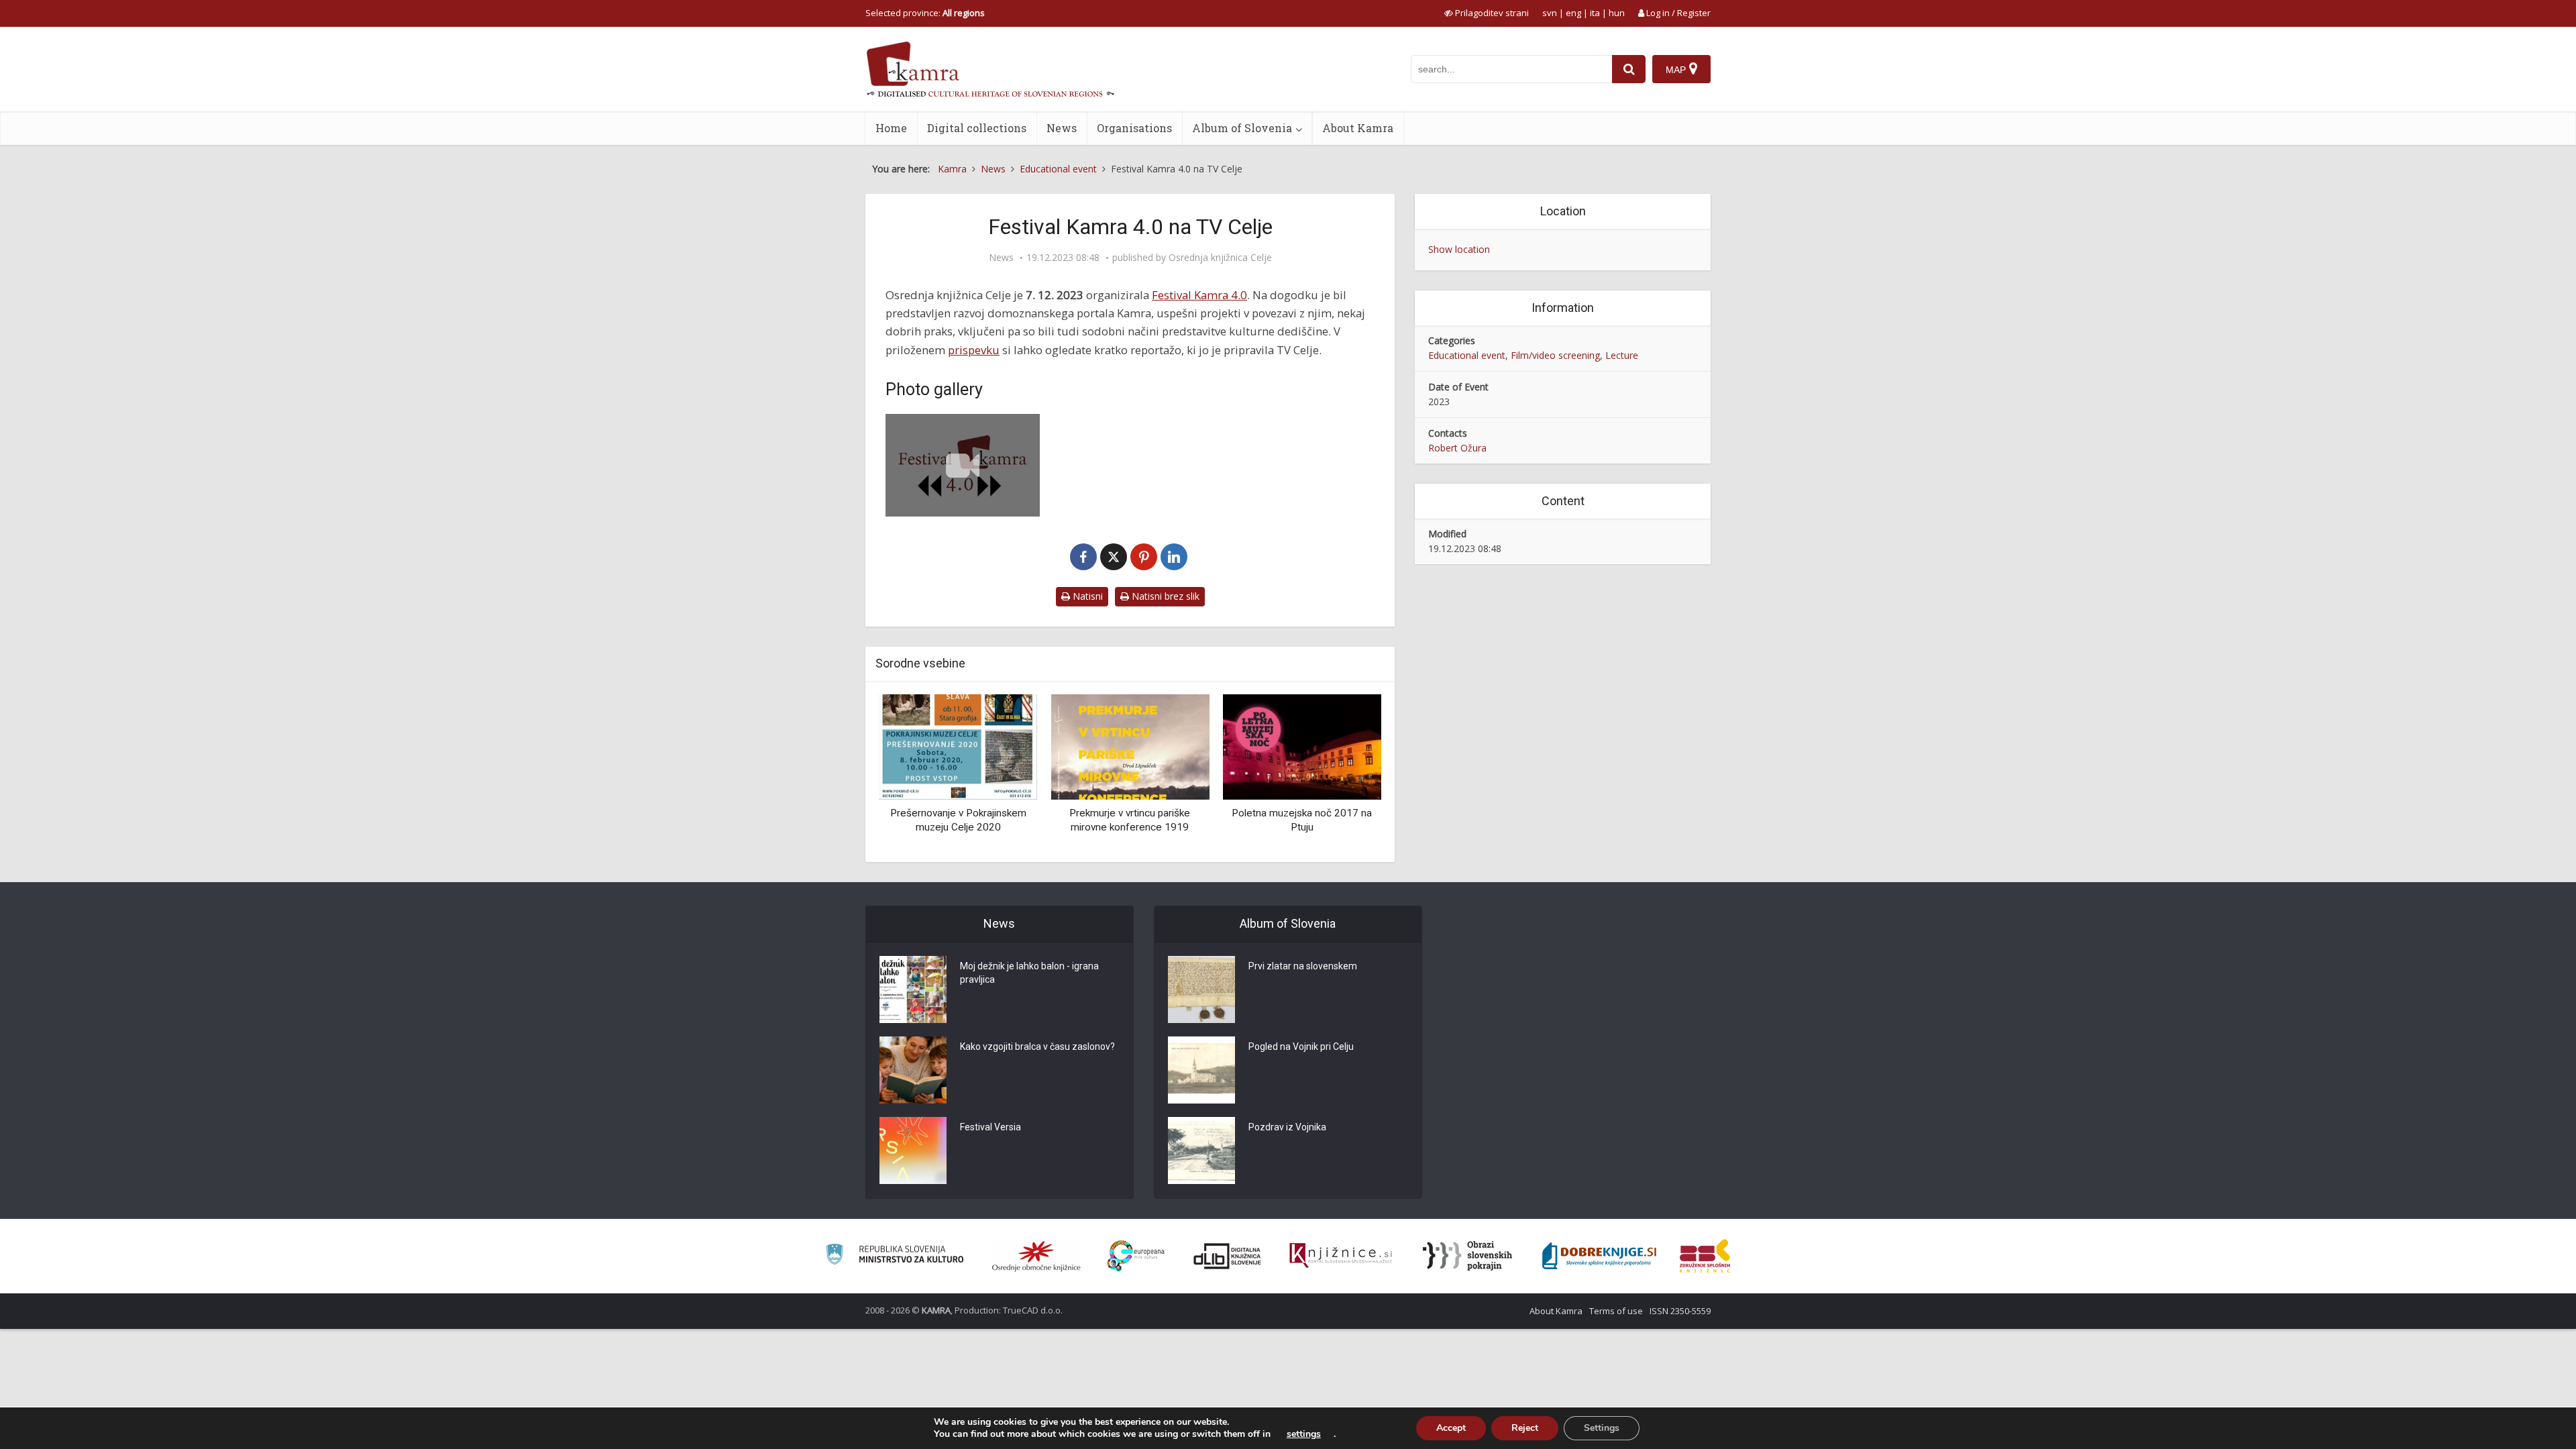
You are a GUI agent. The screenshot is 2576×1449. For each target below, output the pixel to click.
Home (891, 128)
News (1062, 128)
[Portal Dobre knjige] (1599, 1256)
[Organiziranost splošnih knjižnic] (1036, 1256)
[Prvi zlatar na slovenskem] (1201, 989)
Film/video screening (1555, 355)
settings (1304, 1434)
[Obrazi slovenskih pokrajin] (1467, 1256)
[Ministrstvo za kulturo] (895, 1256)
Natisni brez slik (1164, 596)
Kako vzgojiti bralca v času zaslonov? (1037, 1046)
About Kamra (1358, 128)
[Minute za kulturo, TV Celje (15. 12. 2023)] (963, 465)
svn (1550, 13)
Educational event (1467, 355)
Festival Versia (990, 1127)
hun (1617, 13)
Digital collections (977, 128)
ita (1595, 13)
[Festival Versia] (913, 1150)
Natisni (1086, 596)
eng (1573, 13)
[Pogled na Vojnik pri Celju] (1201, 1070)
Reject (1525, 1428)
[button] (1348, 773)
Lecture (1622, 355)
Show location (1459, 249)
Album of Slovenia (1242, 128)
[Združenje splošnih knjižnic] (1705, 1256)
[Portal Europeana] (1136, 1256)
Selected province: (925, 13)
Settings (1602, 1428)
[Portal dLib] (1228, 1256)
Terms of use (1616, 1311)
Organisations (1134, 128)
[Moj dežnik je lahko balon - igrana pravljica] (913, 989)
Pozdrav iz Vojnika (1287, 1127)
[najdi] (1629, 69)
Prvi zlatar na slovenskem (1303, 966)
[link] (1199, 295)
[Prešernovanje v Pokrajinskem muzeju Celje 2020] (958, 746)
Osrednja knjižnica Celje (1220, 258)
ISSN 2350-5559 (1680, 1311)
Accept (1451, 1428)
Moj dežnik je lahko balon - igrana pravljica (1029, 973)
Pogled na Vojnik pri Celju (1301, 1046)
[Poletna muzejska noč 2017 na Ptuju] (1302, 746)
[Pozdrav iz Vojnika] (1201, 1150)
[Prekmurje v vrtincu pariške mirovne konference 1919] (1130, 746)
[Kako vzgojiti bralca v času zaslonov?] (913, 1070)
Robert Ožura (1457, 448)
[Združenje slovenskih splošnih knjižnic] (1341, 1256)
